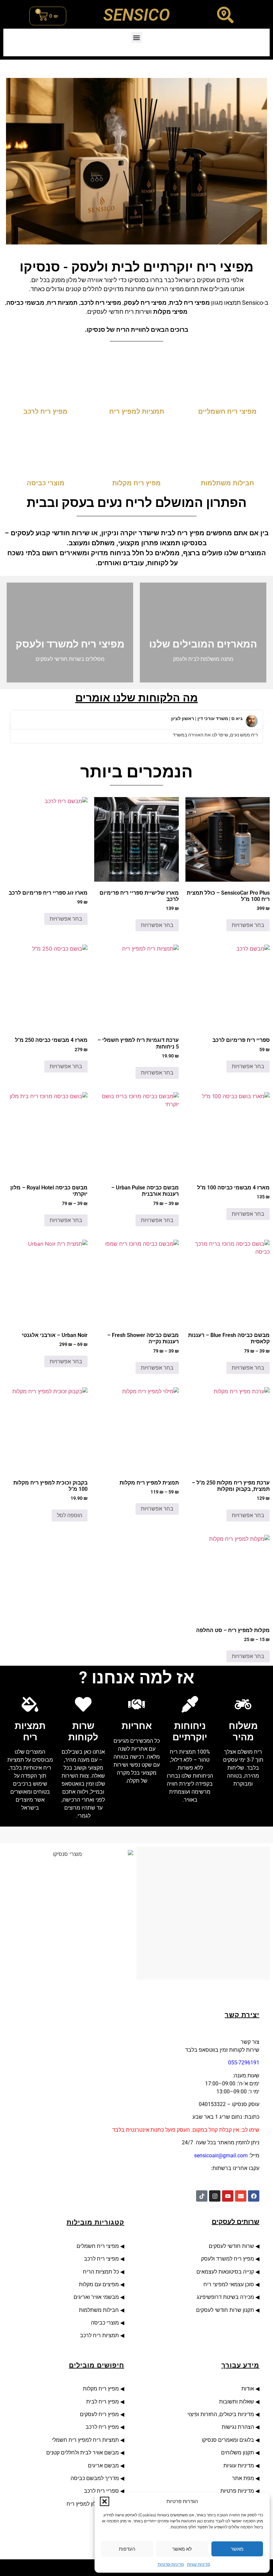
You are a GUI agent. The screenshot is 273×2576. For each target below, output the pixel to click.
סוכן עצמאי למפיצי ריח (229, 2284)
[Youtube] (228, 2196)
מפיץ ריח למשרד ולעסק (228, 2259)
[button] (105, 2501)
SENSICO (136, 15)
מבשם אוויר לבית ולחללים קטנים (83, 2453)
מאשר (237, 2549)
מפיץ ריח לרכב (102, 2427)
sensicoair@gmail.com (221, 2155)
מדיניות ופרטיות (171, 2564)
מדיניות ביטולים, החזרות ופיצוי (220, 2414)
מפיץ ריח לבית (103, 2402)
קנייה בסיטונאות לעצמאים (225, 2272)
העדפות (127, 2549)
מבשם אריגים (103, 2466)
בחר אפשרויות (248, 925)
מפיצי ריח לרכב (101, 2259)
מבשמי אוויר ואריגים (96, 2297)
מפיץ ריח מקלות (100, 2389)
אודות (246, 2389)
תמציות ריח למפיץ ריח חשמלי (85, 2440)
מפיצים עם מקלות (99, 2284)
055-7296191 (244, 2063)
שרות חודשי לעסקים (231, 2246)
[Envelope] (241, 2196)
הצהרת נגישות (237, 2427)
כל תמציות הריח (101, 2272)
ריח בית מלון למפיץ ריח (93, 2504)
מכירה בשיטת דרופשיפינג (225, 2297)
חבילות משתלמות (99, 2310)
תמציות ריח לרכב (99, 2335)
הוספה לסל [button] (70, 1515)
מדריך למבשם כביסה (95, 2478)
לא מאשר (182, 2549)
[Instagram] (215, 2196)
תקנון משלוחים (238, 2453)
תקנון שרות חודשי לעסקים (225, 2310)
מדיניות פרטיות (237, 2491)
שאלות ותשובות (237, 2402)
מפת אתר (243, 2478)
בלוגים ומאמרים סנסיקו (228, 2440)
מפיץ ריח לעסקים (99, 2414)
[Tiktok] (202, 2196)
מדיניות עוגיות (199, 2564)
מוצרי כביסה (104, 2323)
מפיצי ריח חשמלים (97, 2246)
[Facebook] (254, 2196)
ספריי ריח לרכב (101, 2491)
